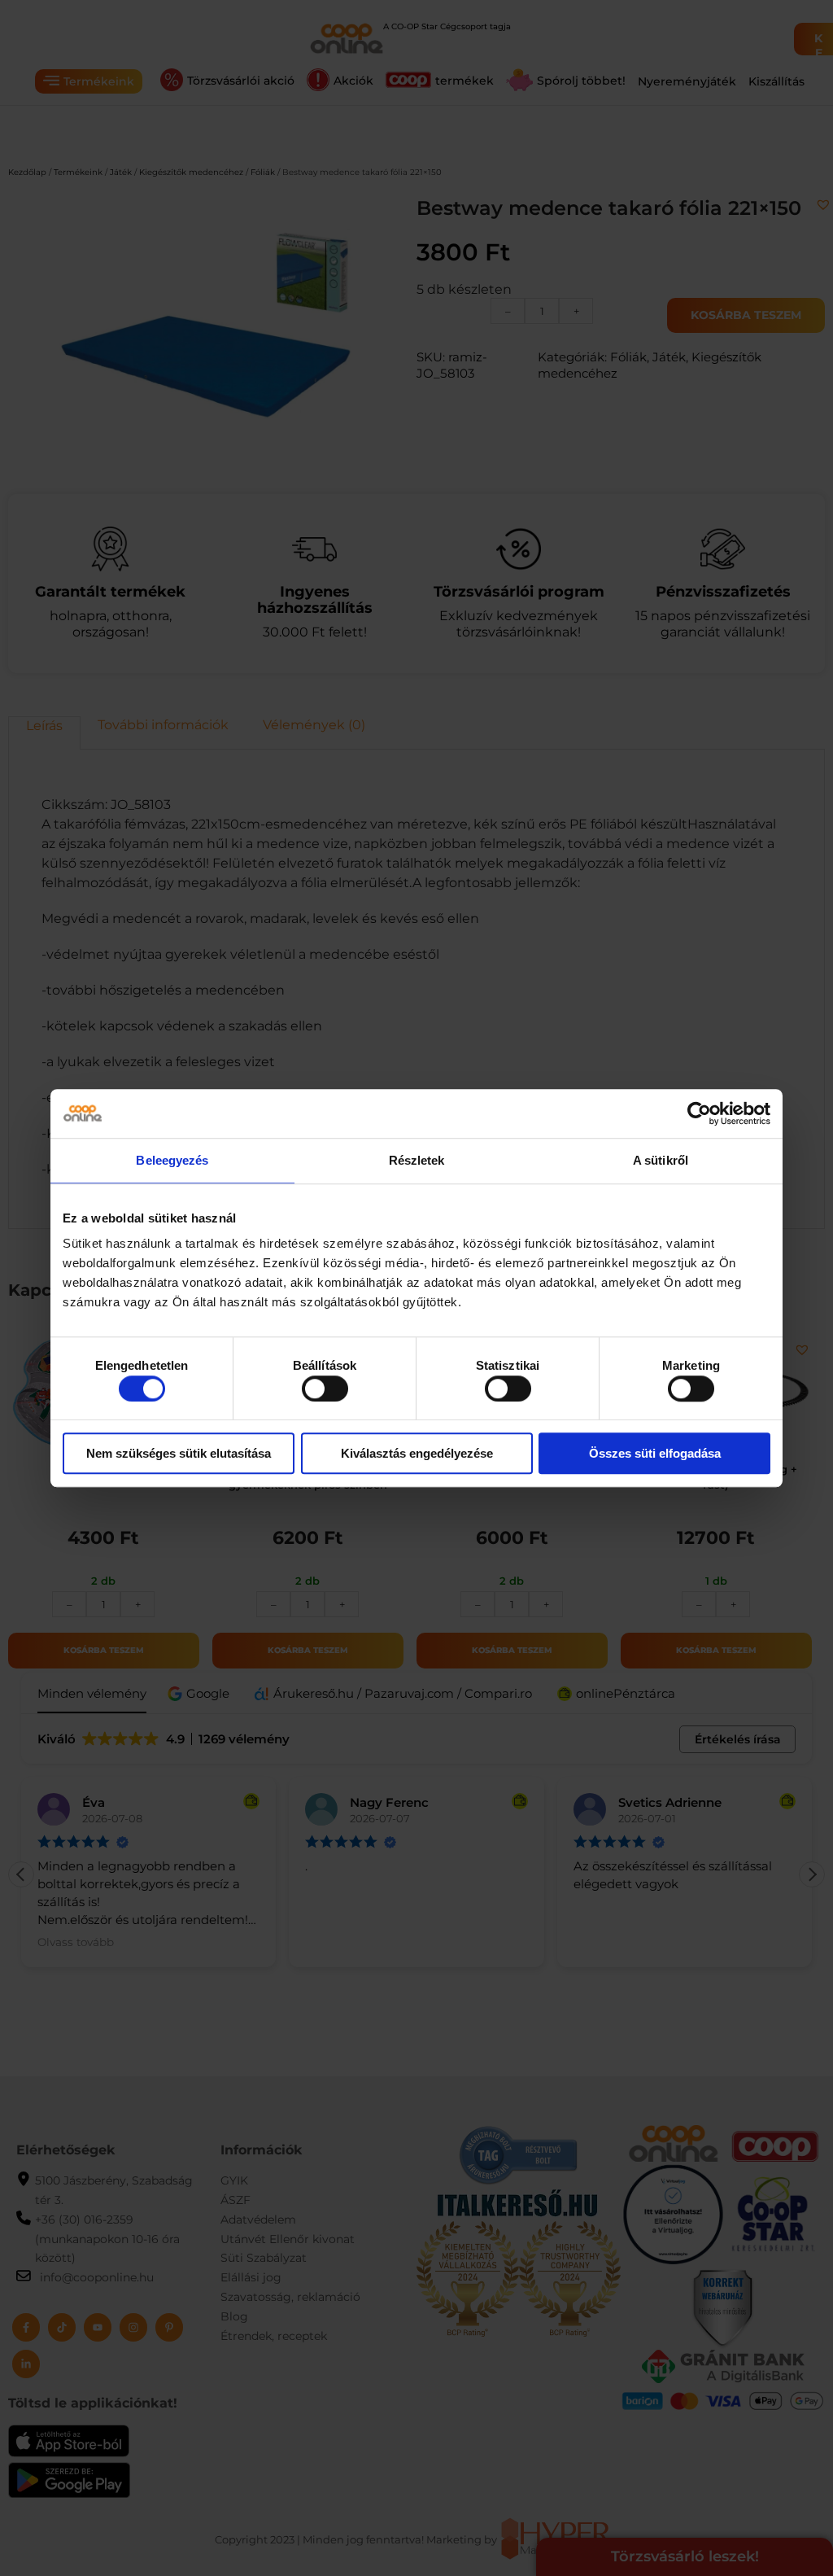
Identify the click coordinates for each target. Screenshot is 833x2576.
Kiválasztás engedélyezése (417, 1453)
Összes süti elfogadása (655, 1453)
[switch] (325, 1389)
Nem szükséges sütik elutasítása (179, 1453)
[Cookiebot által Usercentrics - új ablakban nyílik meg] (699, 1113)
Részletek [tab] (417, 1160)
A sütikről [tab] (661, 1160)
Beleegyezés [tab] (172, 1160)
